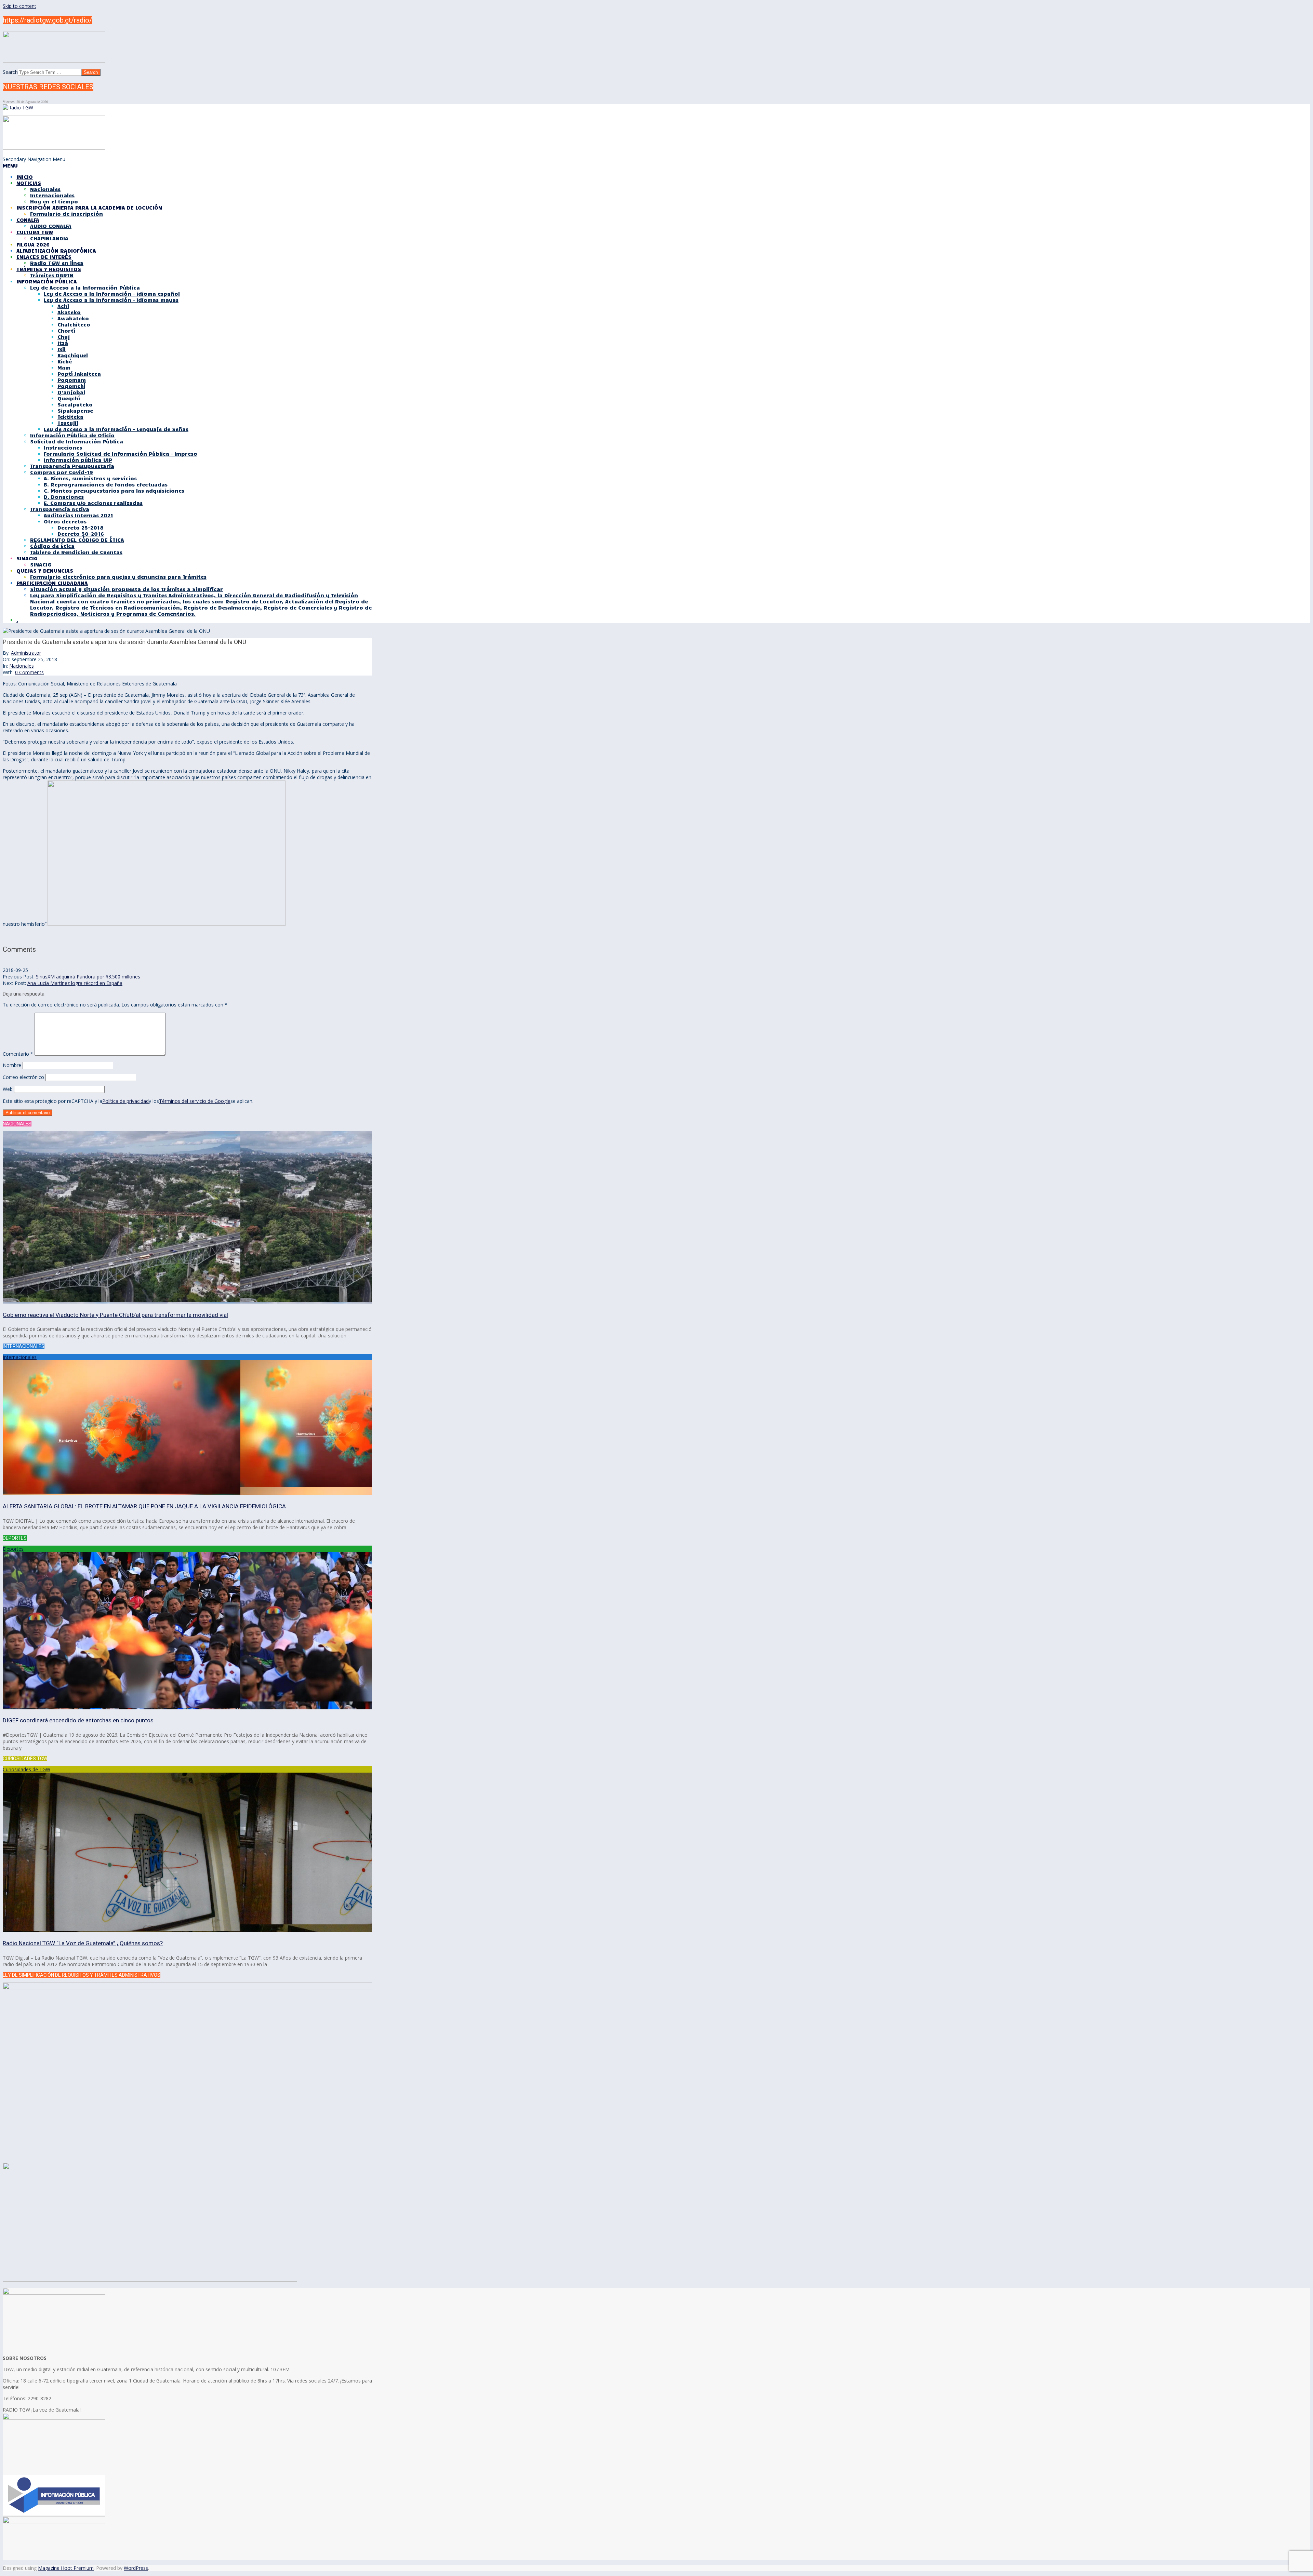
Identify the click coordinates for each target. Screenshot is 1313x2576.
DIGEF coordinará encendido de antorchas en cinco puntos (78, 1720)
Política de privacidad (125, 1101)
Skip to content (19, 6)
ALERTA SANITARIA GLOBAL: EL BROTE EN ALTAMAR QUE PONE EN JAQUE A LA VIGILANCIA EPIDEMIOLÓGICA (144, 1506)
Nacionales (22, 666)
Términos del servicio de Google (195, 1101)
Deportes (13, 1549)
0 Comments (29, 672)
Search (10, 72)
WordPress (136, 2568)
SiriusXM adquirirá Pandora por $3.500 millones (88, 977)
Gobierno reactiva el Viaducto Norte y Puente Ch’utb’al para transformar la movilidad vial (115, 1315)
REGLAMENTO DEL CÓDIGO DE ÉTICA (77, 540)
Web (8, 1089)
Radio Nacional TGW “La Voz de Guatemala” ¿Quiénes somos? (83, 1943)
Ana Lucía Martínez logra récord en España (75, 983)
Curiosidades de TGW (26, 1769)
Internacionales (20, 1357)
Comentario (18, 1054)
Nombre (12, 1065)
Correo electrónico (23, 1077)
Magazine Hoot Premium (66, 2568)
